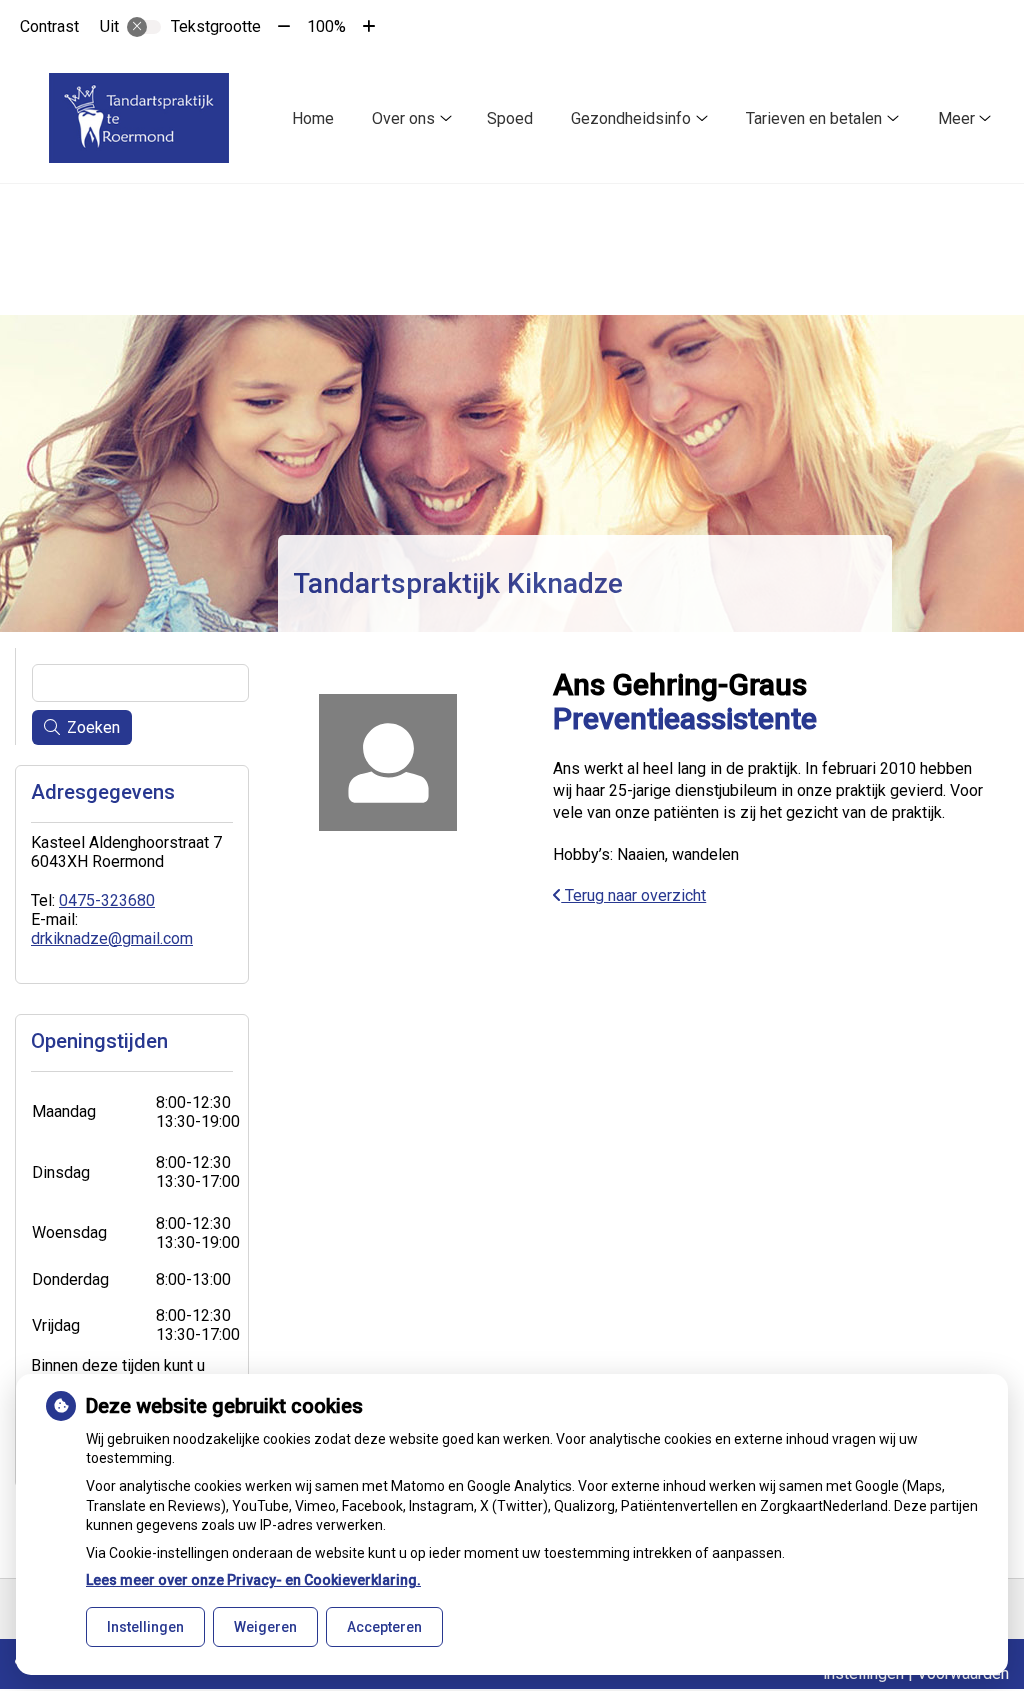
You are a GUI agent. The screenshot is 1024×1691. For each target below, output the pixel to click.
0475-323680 (107, 900)
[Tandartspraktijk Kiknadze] (139, 118)
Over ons (403, 118)
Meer (956, 118)
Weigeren (265, 1627)
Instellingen (145, 1627)
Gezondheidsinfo (631, 118)
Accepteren (384, 1627)
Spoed (510, 118)
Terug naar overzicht (633, 895)
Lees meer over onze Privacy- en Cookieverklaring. (253, 1580)
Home (313, 118)
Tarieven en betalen (814, 118)
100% (326, 26)
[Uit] (144, 27)
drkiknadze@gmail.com (112, 938)
